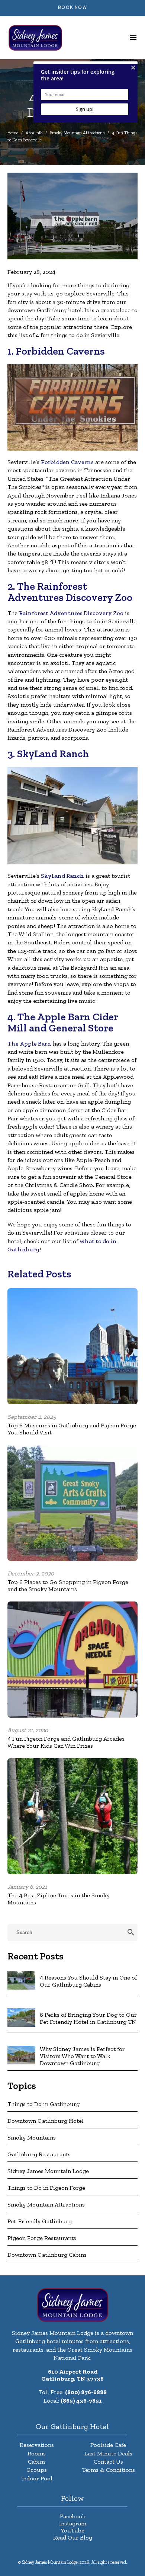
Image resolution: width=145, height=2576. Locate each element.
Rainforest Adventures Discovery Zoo (71, 613)
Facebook (73, 2516)
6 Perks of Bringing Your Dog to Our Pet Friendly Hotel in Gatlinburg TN (88, 2018)
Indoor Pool (37, 2478)
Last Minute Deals (108, 2453)
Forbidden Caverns (67, 462)
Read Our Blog (73, 2537)
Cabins (37, 2462)
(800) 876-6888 (86, 2392)
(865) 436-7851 (81, 2401)
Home (13, 133)
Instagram (73, 2523)
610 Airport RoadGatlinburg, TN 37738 (72, 2375)
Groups (37, 2470)
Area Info (34, 133)
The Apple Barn (29, 1044)
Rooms (37, 2453)
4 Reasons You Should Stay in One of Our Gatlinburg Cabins (88, 1981)
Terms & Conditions (108, 2470)
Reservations (37, 2445)
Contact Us (108, 2462)
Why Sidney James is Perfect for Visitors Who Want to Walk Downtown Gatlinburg (82, 2056)
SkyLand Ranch (62, 876)
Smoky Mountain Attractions (77, 133)
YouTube (72, 2530)
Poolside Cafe (108, 2445)
